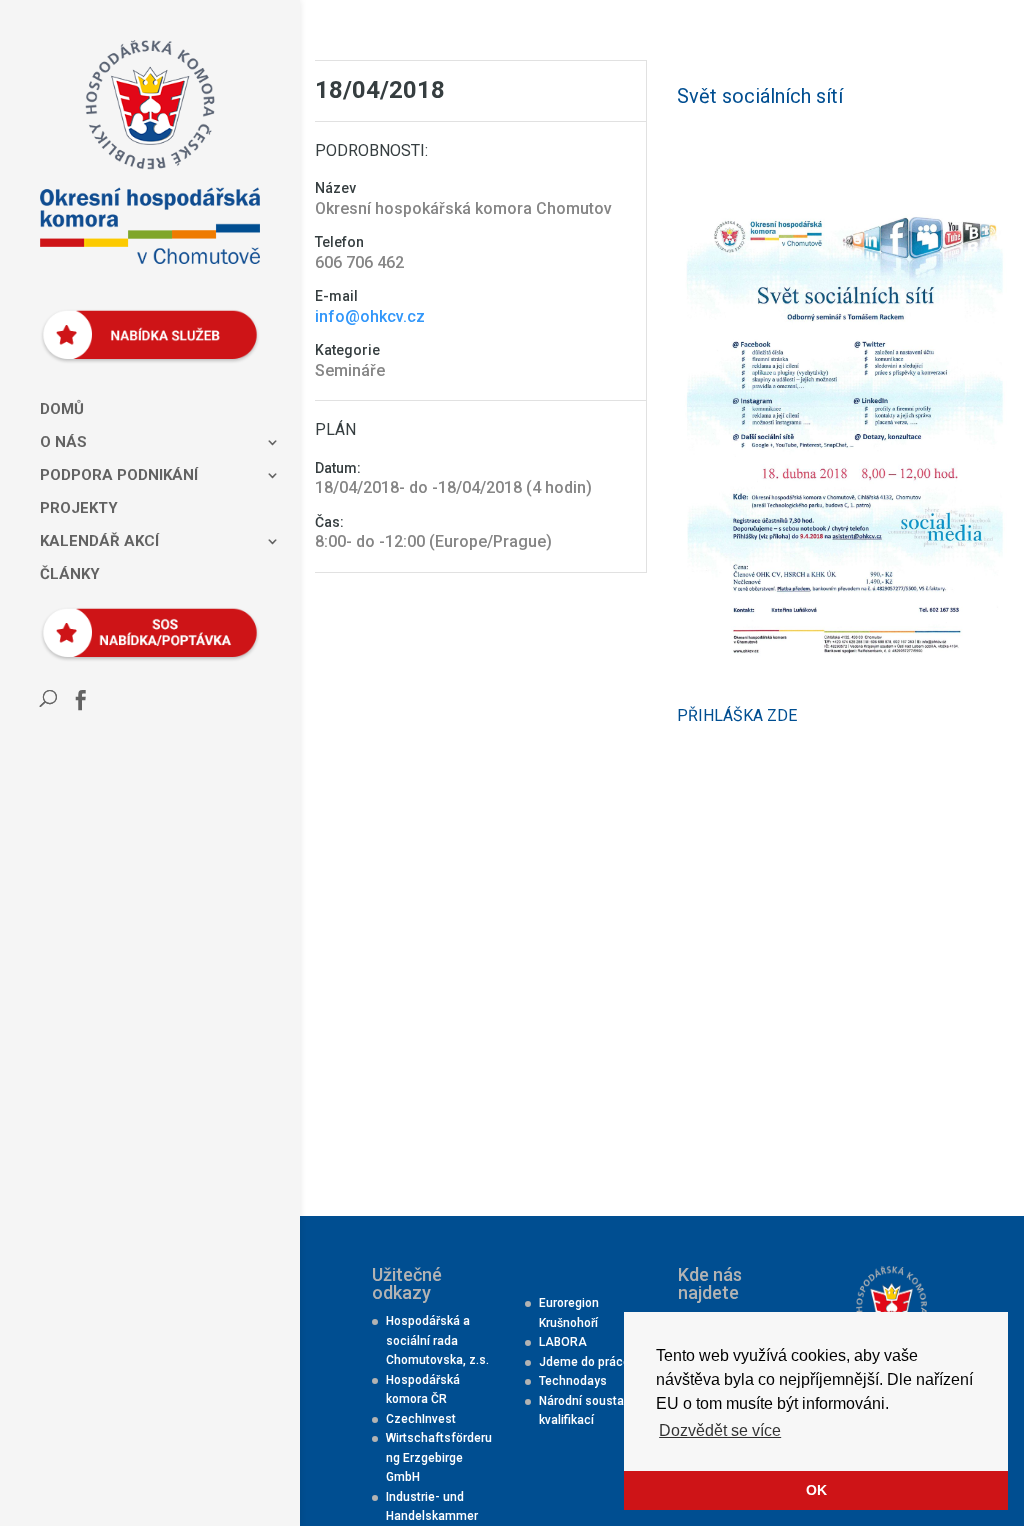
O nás (63, 443)
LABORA (563, 1342)
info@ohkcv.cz (370, 316)
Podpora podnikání (119, 476)
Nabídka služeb (142, 324)
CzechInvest (421, 1419)
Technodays (573, 1381)
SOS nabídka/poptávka (142, 622)
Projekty (79, 509)
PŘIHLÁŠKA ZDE (739, 715)
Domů (62, 410)
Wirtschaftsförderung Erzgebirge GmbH (439, 1457)
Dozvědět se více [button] (720, 1430)
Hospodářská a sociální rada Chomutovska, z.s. (437, 1340)
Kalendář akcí (99, 542)
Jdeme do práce (584, 1362)
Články (70, 575)
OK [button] (816, 1490)
